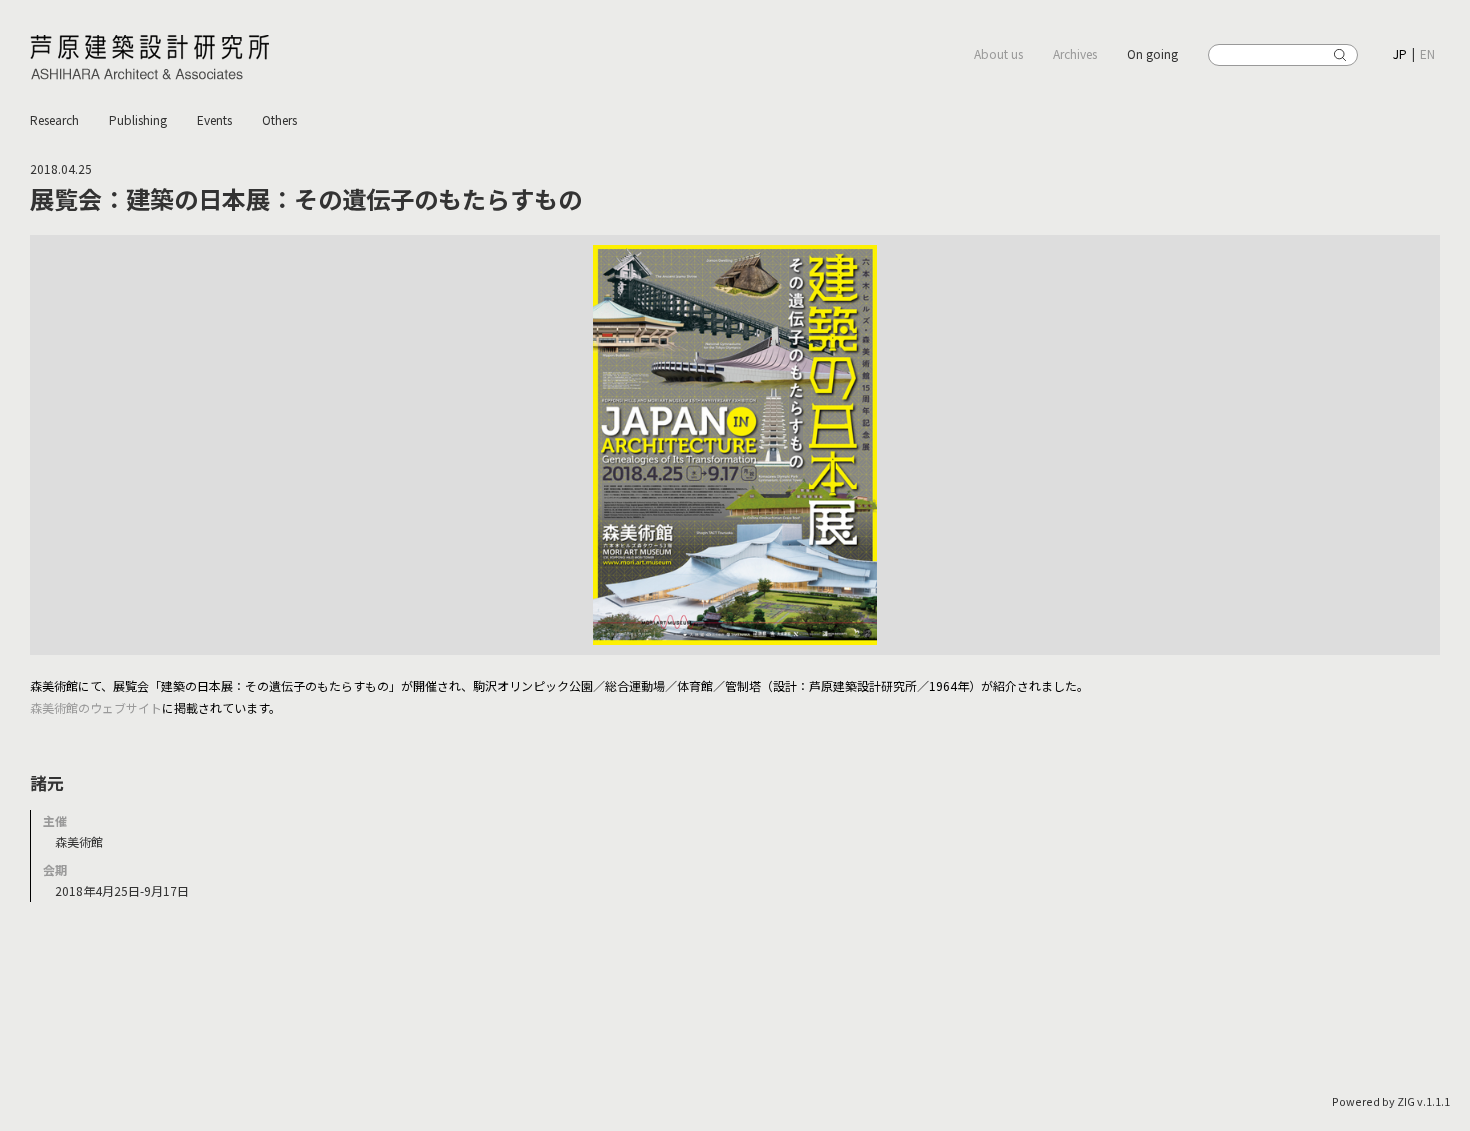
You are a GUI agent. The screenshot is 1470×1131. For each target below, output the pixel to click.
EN (1427, 53)
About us (998, 53)
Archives (1075, 53)
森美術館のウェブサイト (96, 707)
